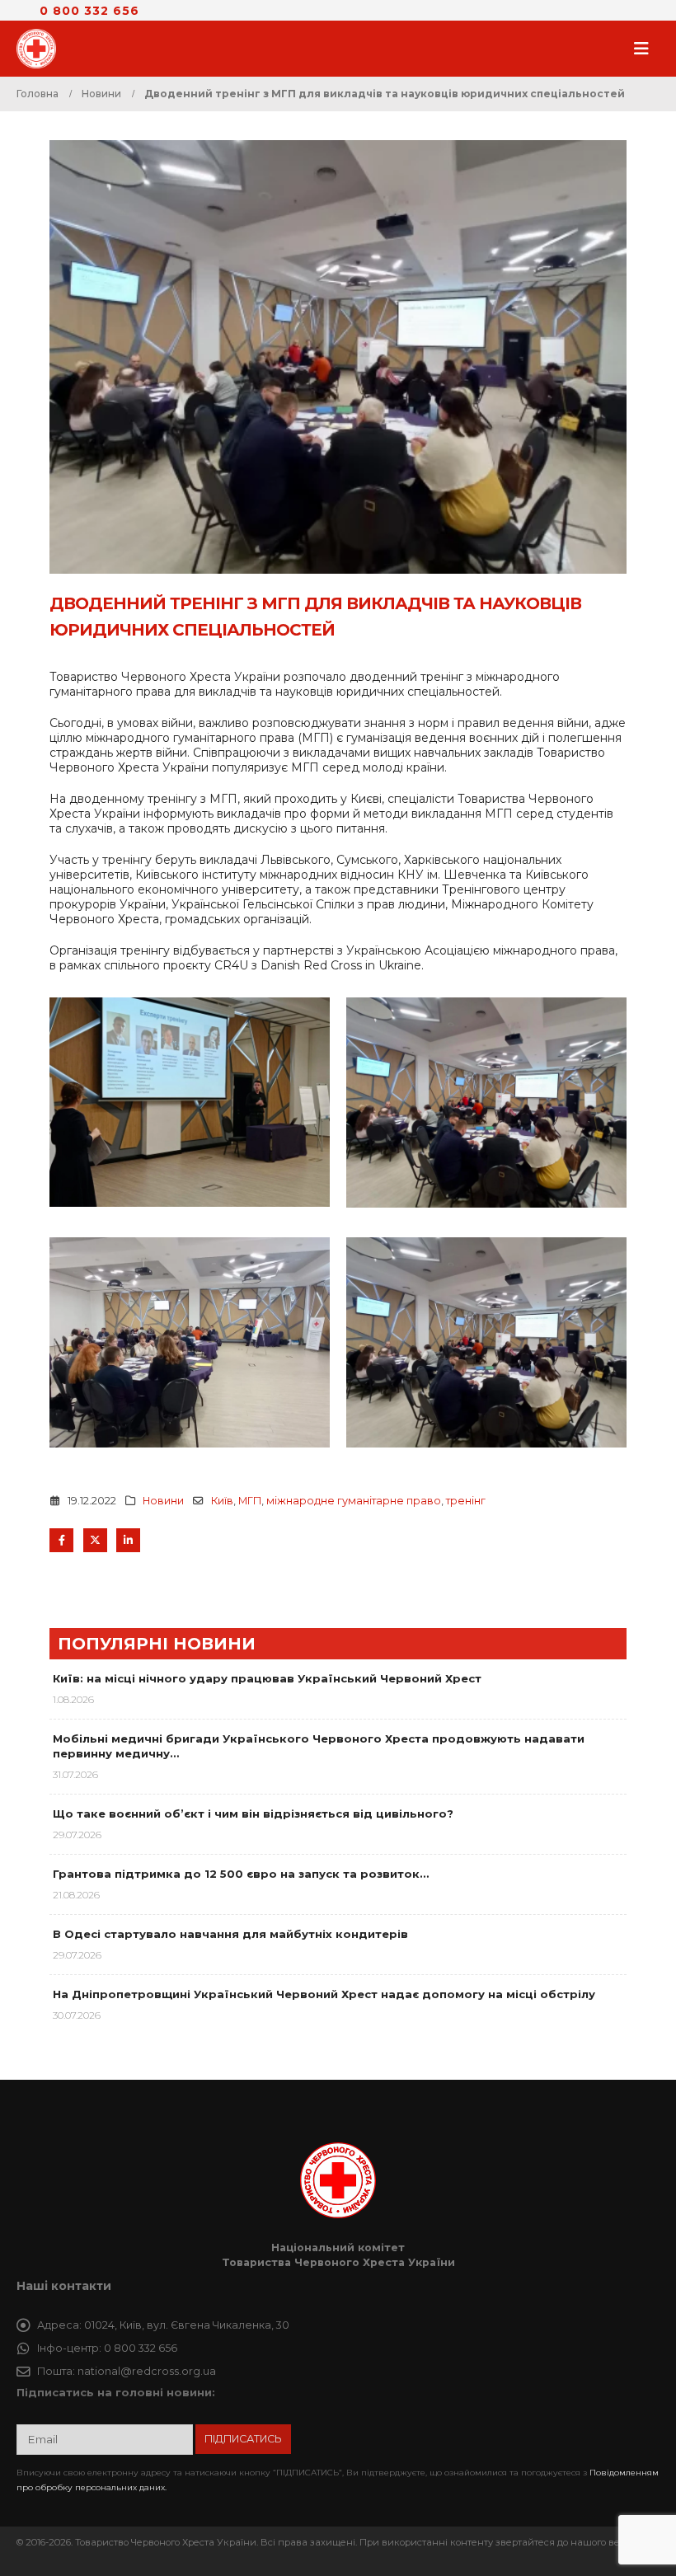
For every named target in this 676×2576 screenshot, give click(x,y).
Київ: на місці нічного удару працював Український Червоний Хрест (267, 1678)
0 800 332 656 (89, 11)
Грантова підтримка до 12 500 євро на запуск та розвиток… (241, 1874)
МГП (250, 1501)
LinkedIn (128, 1540)
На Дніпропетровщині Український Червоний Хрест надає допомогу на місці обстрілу (324, 1994)
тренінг (466, 1501)
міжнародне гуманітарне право (354, 1501)
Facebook (61, 1540)
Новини (163, 1501)
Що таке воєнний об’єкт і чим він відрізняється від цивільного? (253, 1814)
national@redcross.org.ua (147, 2371)
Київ (222, 1501)
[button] (646, 49)
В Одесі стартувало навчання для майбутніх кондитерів (230, 1934)
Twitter (95, 1540)
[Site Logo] (41, 49)
